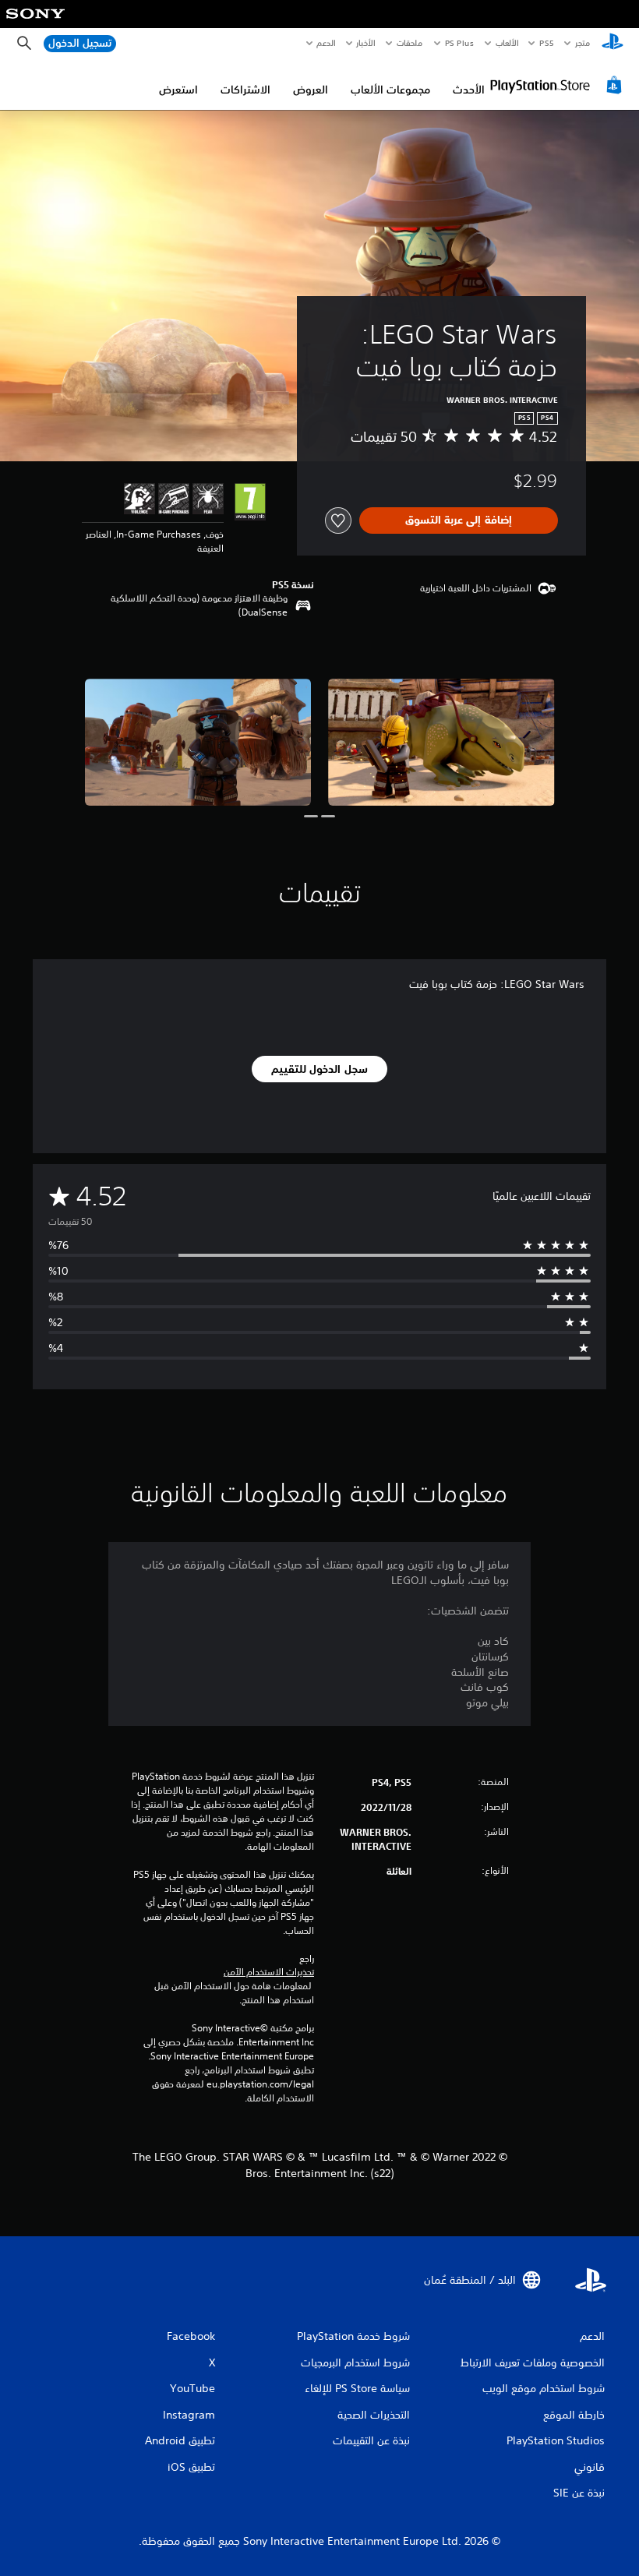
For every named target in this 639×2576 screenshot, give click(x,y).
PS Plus (460, 43)
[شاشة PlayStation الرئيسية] (613, 44)
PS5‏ (547, 43)
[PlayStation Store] (558, 85)
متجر (583, 43)
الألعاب (507, 43)
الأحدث (469, 90)
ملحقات (410, 43)
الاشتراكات (245, 90)
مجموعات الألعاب (390, 90)
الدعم (327, 43)
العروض (311, 90)
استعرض (178, 90)
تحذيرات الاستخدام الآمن (269, 1972)
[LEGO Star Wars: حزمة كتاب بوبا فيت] (441, 742)
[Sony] (35, 24)
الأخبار (366, 43)
